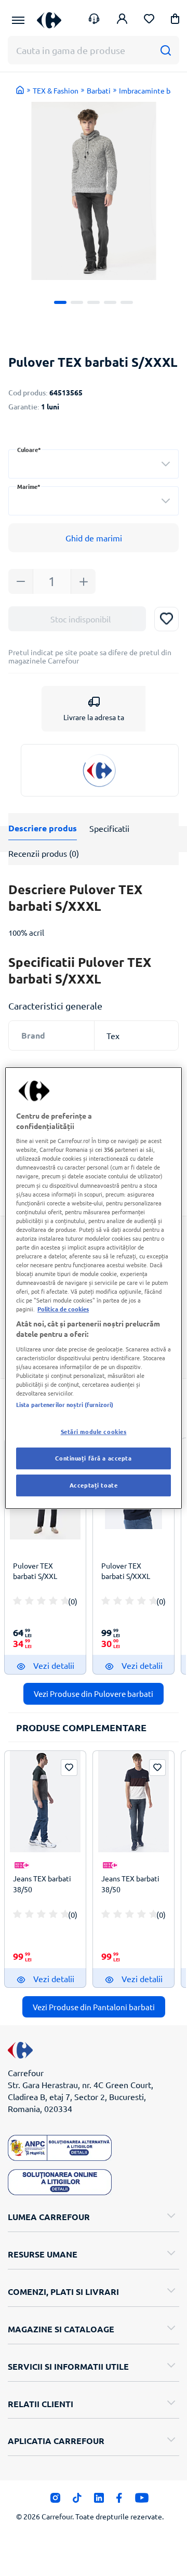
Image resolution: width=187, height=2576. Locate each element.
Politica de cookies (63, 1309)
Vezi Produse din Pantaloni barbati (94, 2007)
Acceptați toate (94, 1485)
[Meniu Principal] (18, 20)
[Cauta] (165, 50)
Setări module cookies (94, 1431)
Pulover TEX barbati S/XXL (35, 1571)
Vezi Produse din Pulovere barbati (94, 1694)
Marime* (29, 487)
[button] (175, 21)
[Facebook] (119, 2501)
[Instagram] (55, 2501)
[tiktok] (77, 2501)
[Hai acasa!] (20, 90)
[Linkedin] (99, 2501)
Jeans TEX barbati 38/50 (42, 1883)
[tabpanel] (94, 191)
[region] (94, 1288)
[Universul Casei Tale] (49, 20)
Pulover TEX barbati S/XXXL (126, 1571)
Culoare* (29, 450)
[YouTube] (142, 2501)
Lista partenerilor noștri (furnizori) (65, 1404)
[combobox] (94, 464)
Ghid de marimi (94, 538)
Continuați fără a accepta (93, 1458)
